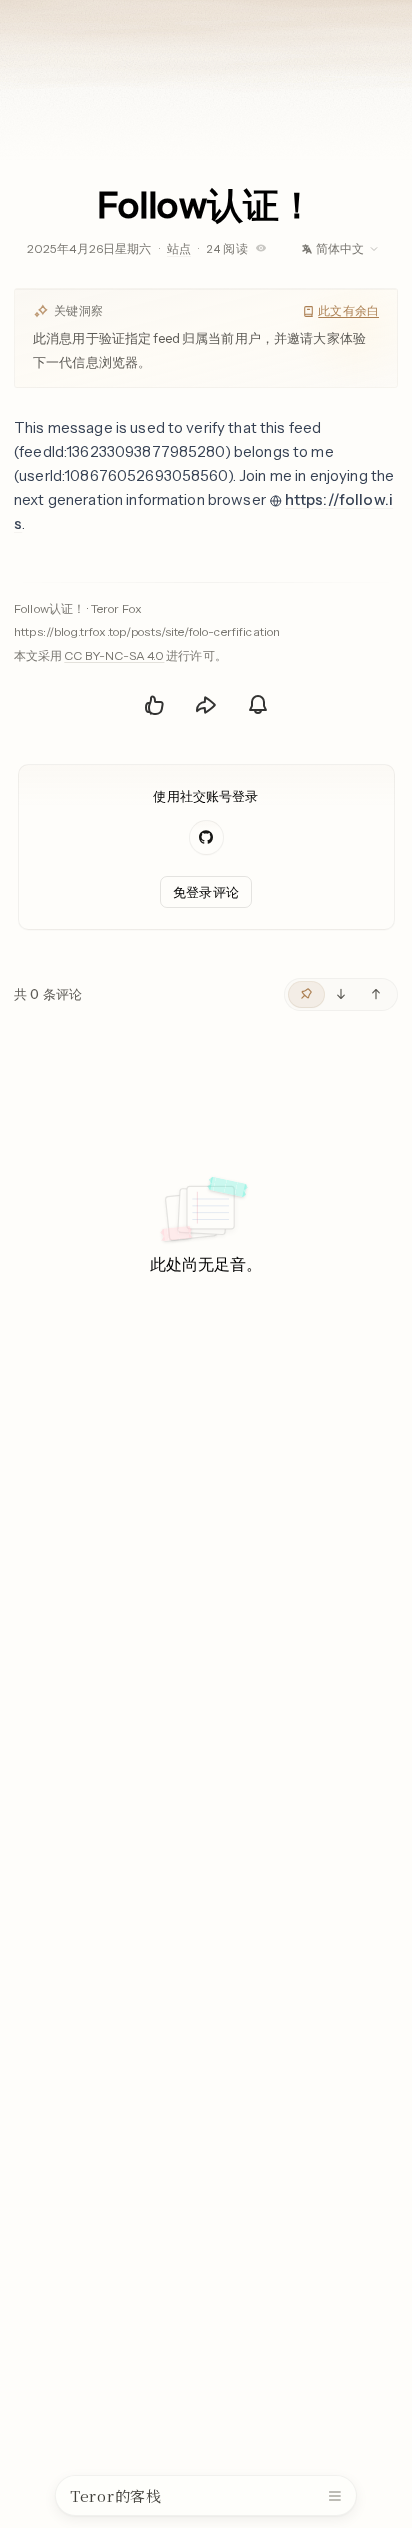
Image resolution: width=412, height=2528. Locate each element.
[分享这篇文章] (206, 705)
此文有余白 (348, 310)
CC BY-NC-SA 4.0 (114, 655)
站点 (179, 248)
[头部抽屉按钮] (335, 2495)
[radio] (306, 994)
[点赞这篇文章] (154, 705)
